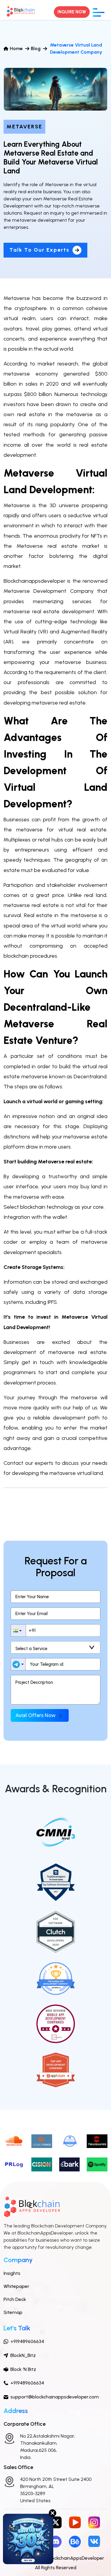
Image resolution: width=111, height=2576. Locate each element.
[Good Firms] (70, 2141)
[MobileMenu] (99, 12)
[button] (18, 1630)
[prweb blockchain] (42, 2164)
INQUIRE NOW (72, 12)
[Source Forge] (42, 2141)
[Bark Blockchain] (70, 2164)
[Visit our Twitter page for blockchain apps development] (56, 2522)
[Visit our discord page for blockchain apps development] (56, 2541)
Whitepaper (16, 2286)
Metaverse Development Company (49, 591)
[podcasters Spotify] (97, 2164)
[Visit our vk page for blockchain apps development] (94, 2541)
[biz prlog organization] (14, 2164)
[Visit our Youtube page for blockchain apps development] (75, 2522)
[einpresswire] (97, 2141)
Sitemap (13, 2312)
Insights (12, 2273)
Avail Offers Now (36, 1715)
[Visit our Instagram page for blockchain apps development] (94, 2522)
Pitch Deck (15, 2299)
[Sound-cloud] (14, 2141)
